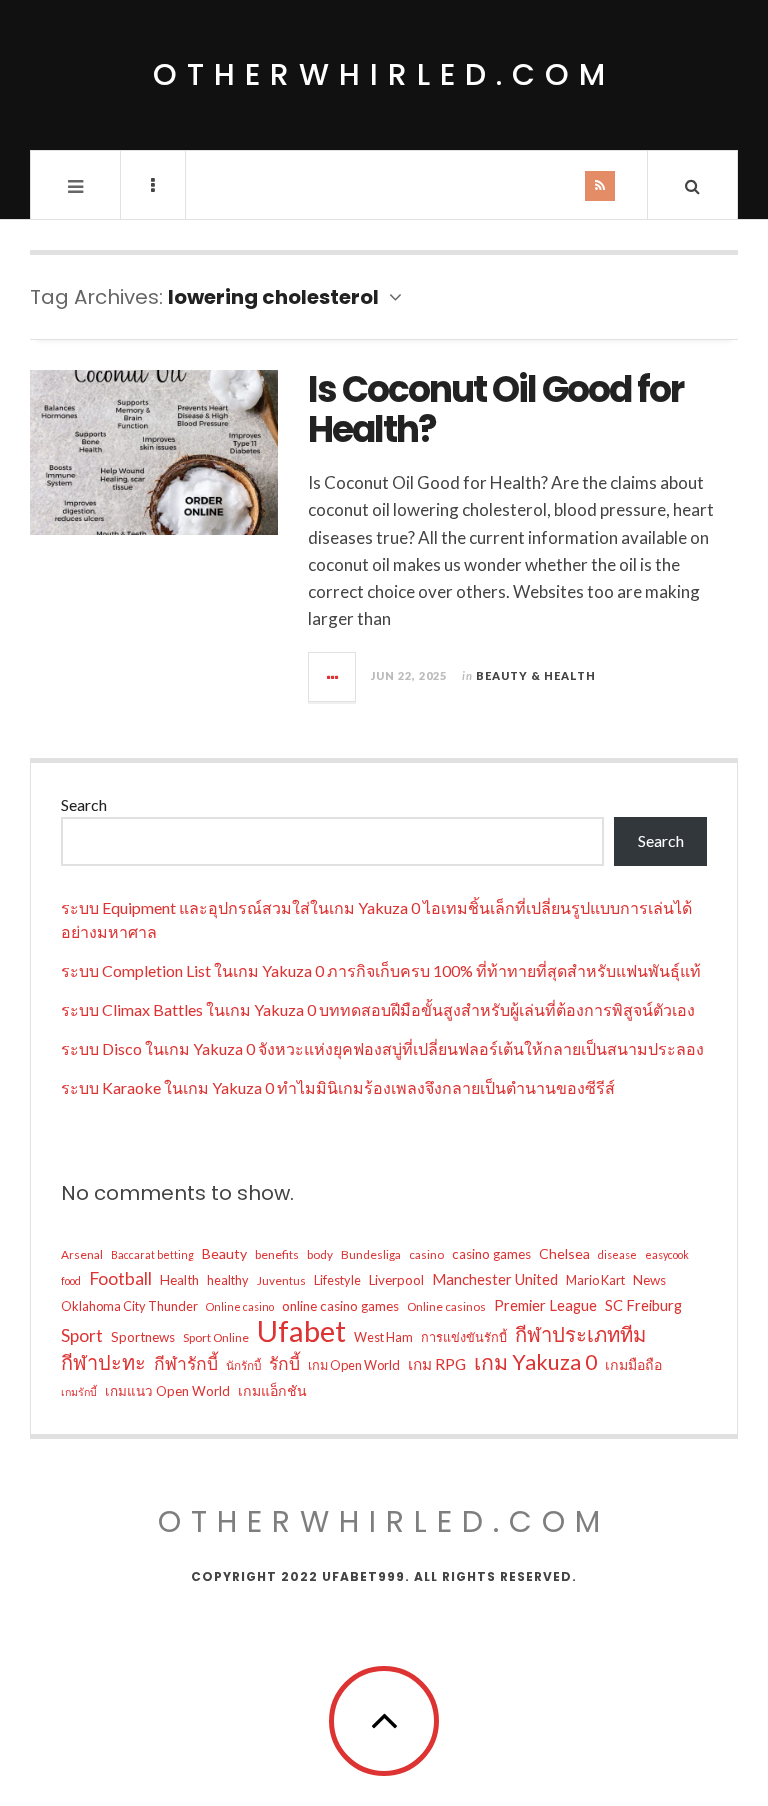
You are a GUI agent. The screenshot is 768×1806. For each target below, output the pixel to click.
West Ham (383, 1337)
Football (120, 1278)
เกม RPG (437, 1364)
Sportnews (143, 1337)
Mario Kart (595, 1280)
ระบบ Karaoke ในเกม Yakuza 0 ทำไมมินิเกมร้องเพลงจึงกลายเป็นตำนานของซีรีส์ (338, 1087)
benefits (277, 1254)
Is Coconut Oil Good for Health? (495, 409)
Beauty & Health (536, 675)
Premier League (545, 1305)
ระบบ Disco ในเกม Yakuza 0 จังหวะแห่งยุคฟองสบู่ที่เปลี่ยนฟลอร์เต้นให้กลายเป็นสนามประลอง (382, 1048)
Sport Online (216, 1337)
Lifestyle (337, 1280)
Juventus (281, 1280)
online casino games (340, 1306)
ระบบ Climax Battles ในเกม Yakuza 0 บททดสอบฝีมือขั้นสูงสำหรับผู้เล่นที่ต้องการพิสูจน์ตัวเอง (378, 1009)
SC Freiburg (643, 1305)
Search (84, 804)
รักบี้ (284, 1363)
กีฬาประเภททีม (580, 1334)
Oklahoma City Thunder (129, 1306)
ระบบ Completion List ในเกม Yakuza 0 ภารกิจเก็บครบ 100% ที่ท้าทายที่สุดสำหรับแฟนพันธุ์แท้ (381, 970)
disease (617, 1254)
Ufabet (301, 1331)
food (71, 1280)
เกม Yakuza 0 (535, 1362)
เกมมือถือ (633, 1364)
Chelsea (564, 1253)
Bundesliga (371, 1254)
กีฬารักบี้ (186, 1363)
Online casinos (446, 1306)
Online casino (240, 1306)
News (649, 1280)
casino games (491, 1254)
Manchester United (495, 1279)
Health (179, 1280)
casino (426, 1254)
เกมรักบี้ (79, 1391)
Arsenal (82, 1254)
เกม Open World (354, 1365)
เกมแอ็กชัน (272, 1390)
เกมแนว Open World (167, 1391)
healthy (228, 1280)
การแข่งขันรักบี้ (464, 1337)
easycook (667, 1254)
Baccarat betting (152, 1254)
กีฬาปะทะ (103, 1362)
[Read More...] (333, 677)
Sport (82, 1335)
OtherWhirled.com (384, 74)
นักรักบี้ (243, 1365)
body (320, 1254)
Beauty (224, 1253)
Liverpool (396, 1280)
